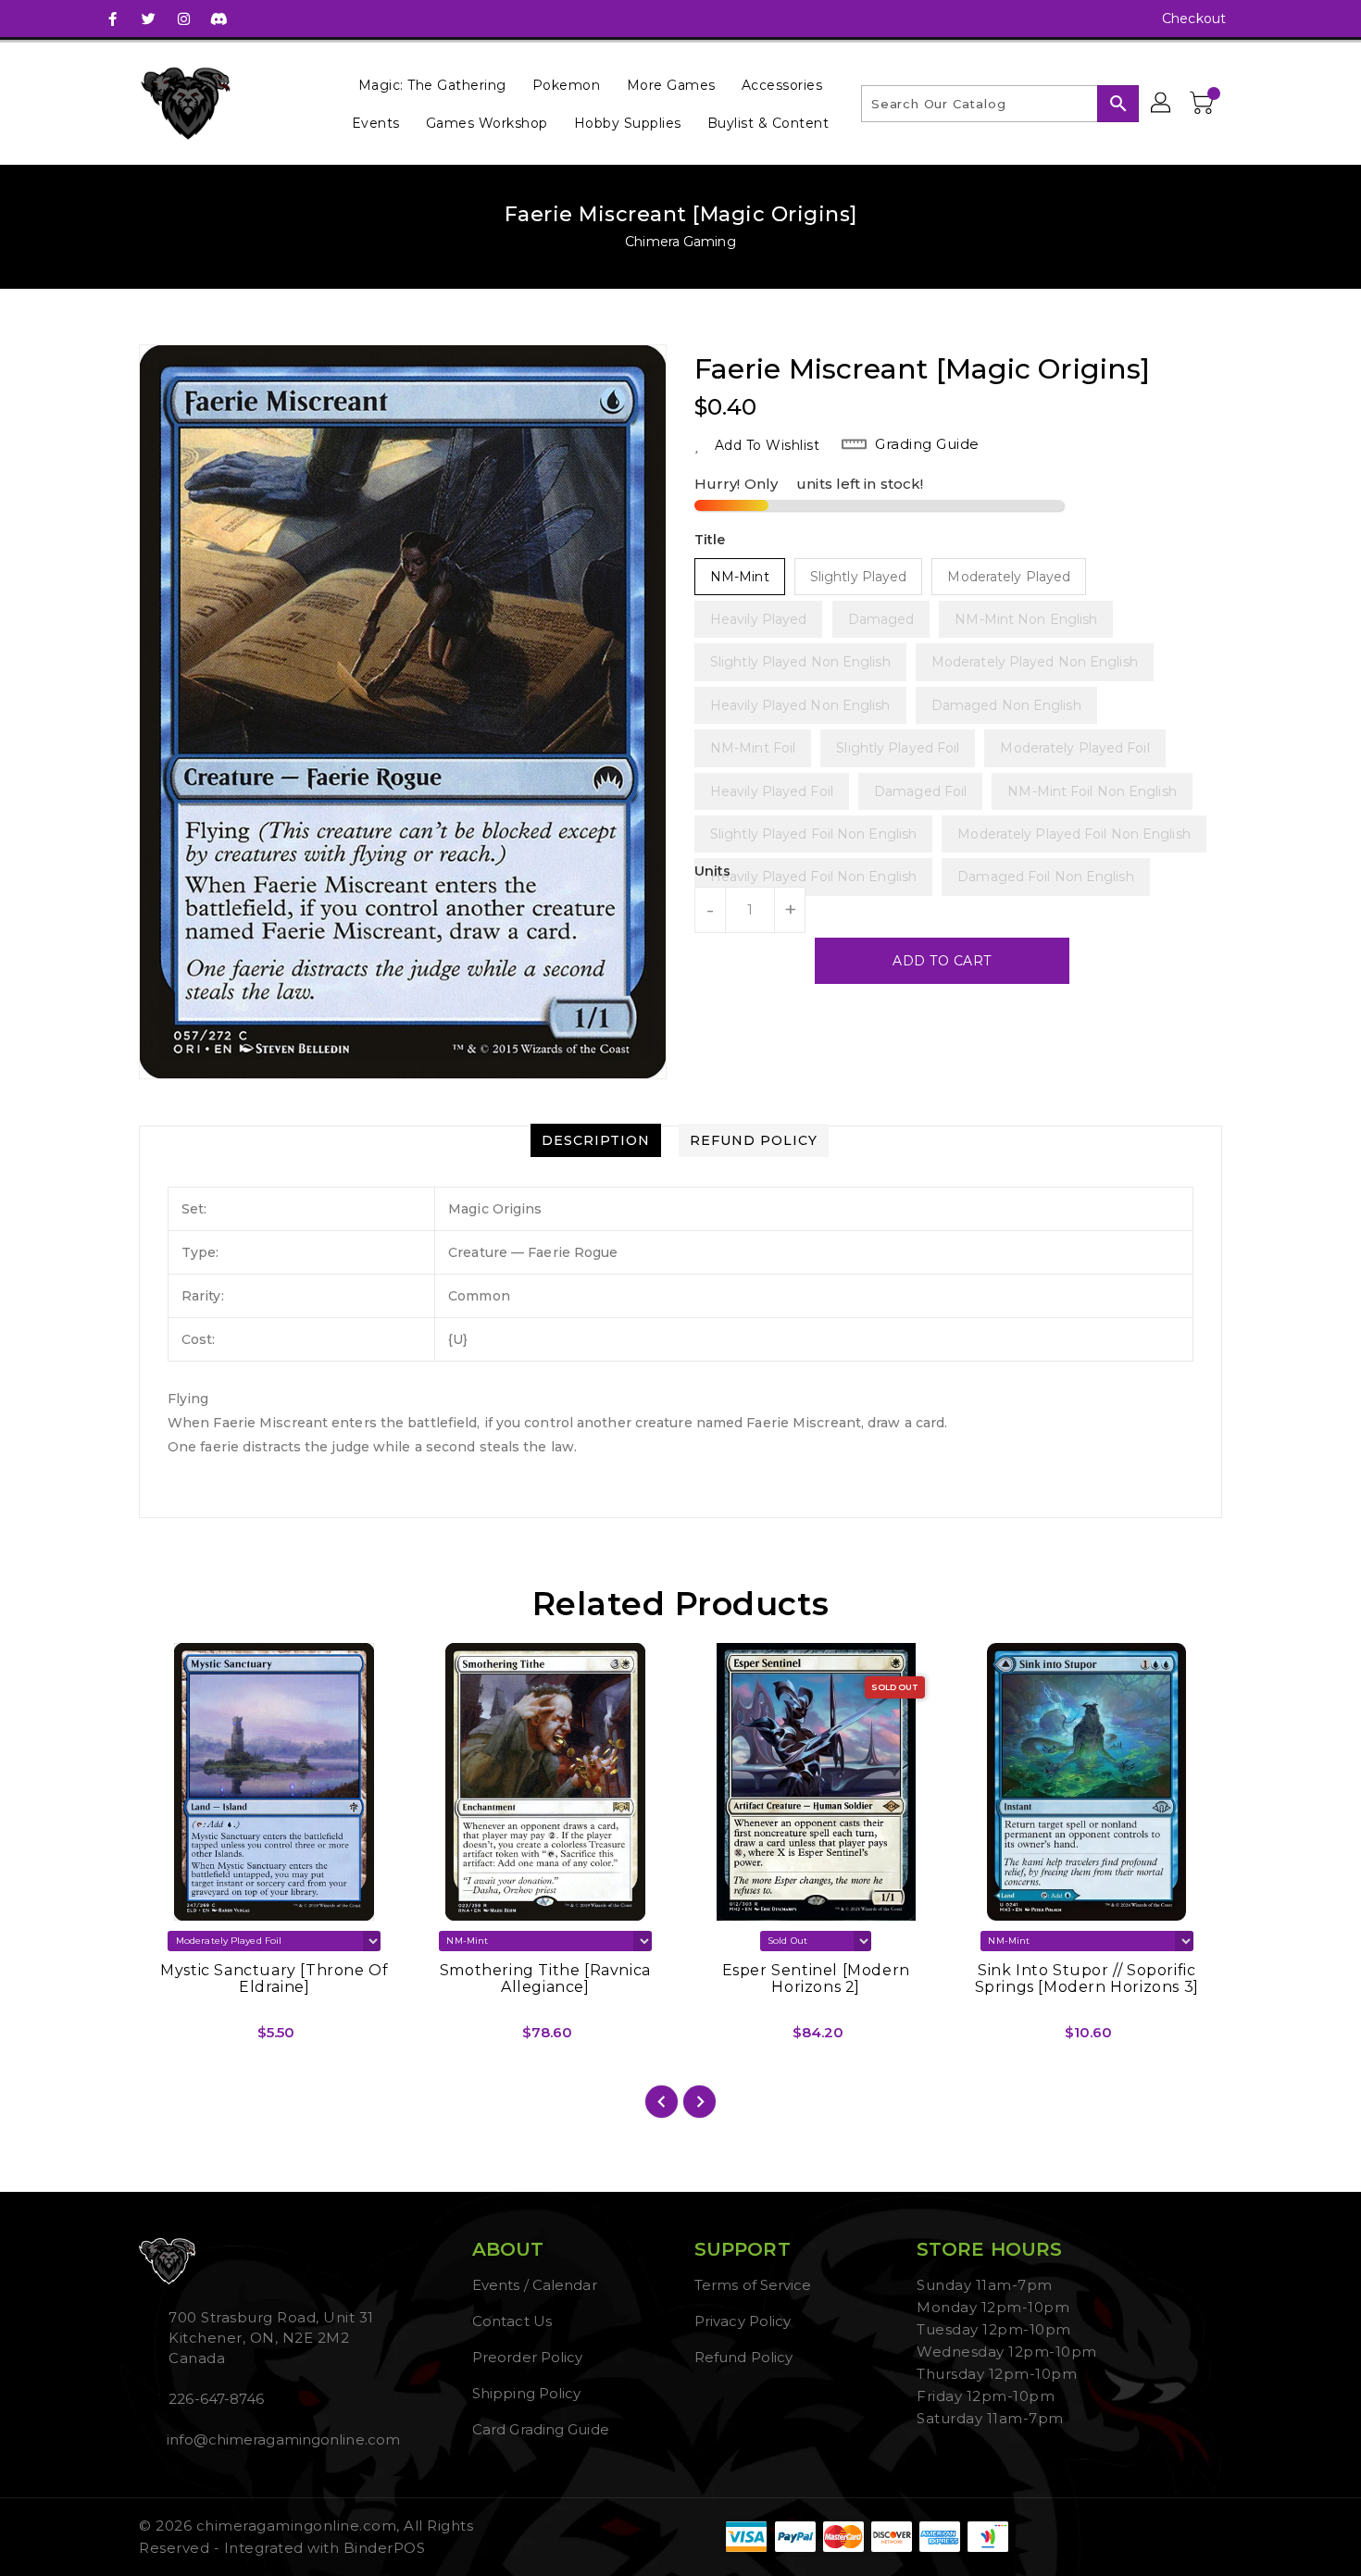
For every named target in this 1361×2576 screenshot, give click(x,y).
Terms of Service (753, 2285)
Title (710, 540)
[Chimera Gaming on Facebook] (113, 19)
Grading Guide (927, 444)
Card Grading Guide (541, 2429)
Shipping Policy (527, 2393)
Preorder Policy (528, 2357)
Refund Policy (743, 2357)
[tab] (596, 1140)
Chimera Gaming (680, 242)
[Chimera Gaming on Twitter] (148, 19)
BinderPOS (385, 2548)
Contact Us (512, 2321)
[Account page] (1162, 104)
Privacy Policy (743, 2321)
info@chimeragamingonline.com (281, 2439)
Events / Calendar (535, 2285)
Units (713, 871)
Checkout (1194, 19)
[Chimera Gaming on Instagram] (183, 19)
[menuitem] (432, 85)
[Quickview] (169, 2039)
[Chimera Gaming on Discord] (219, 19)
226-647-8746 (216, 2399)
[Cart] (1204, 104)
